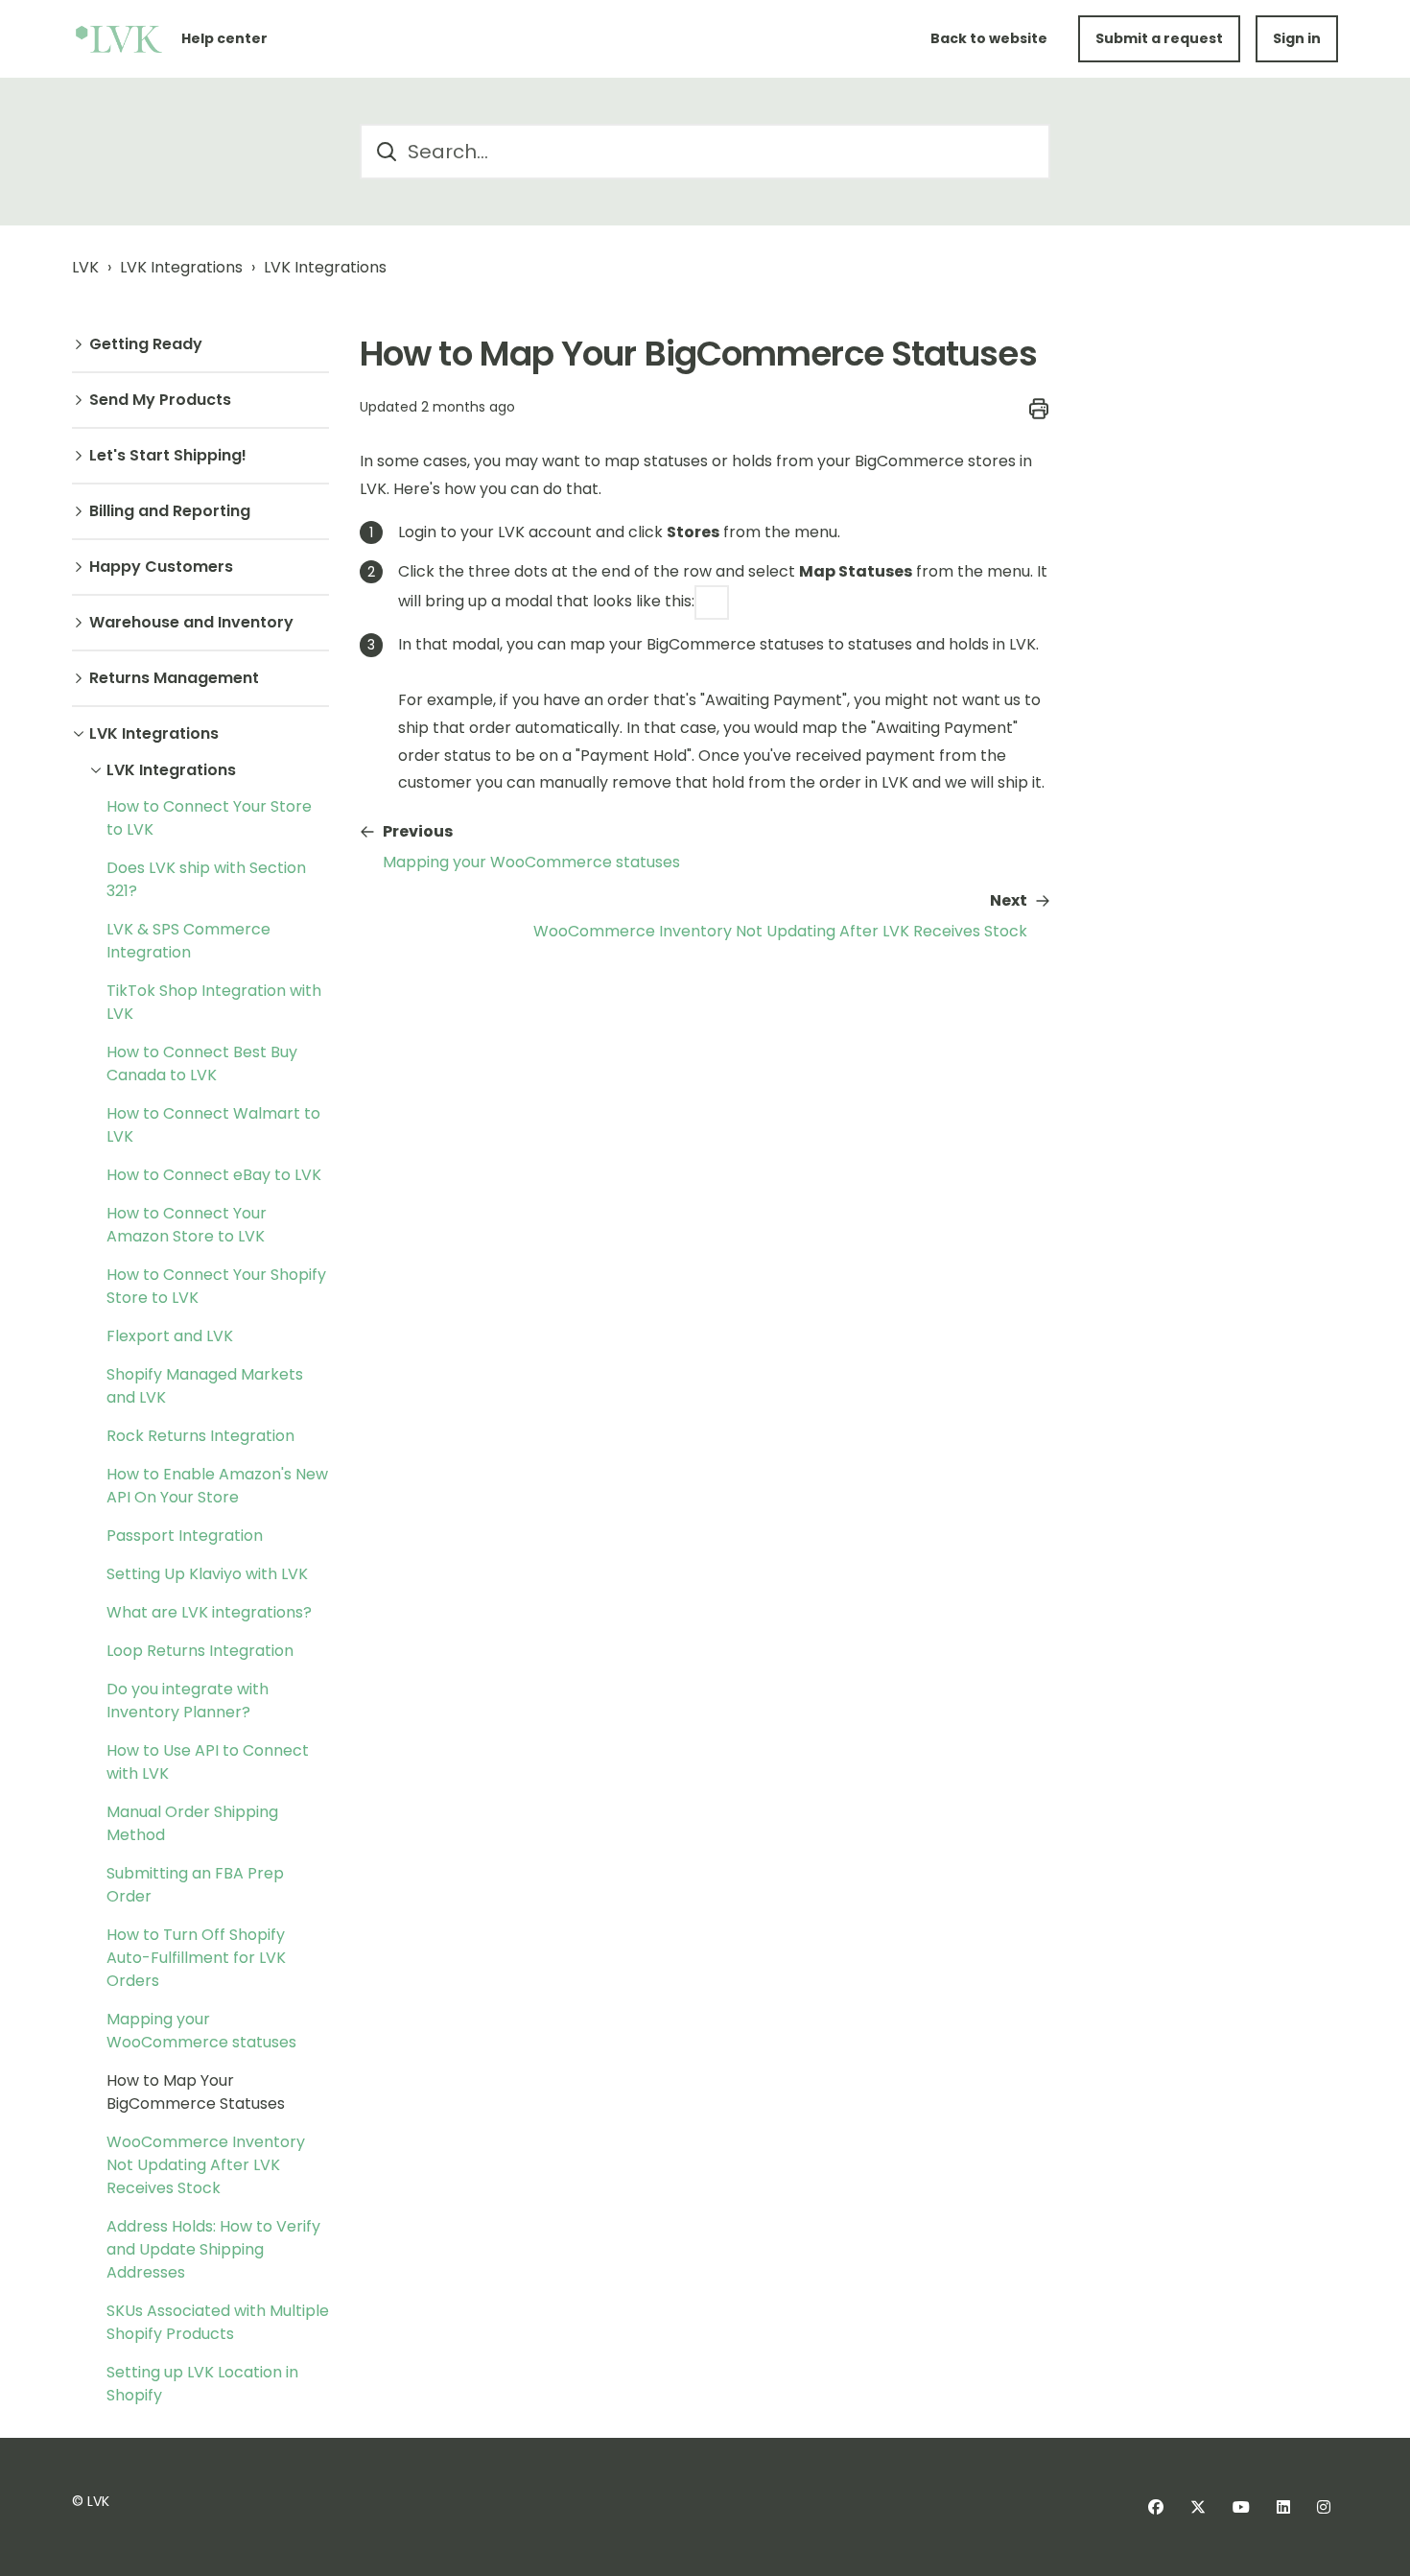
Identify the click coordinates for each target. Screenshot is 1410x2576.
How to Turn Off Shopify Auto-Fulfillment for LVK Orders (196, 1958)
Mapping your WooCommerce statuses (201, 2031)
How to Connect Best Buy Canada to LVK (202, 1063)
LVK (85, 267)
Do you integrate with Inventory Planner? (188, 1701)
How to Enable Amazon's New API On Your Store (217, 1486)
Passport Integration (185, 1536)
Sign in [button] (1297, 38)
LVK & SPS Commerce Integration (188, 941)
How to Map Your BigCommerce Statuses (196, 2092)
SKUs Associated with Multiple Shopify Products (218, 2322)
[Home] (119, 39)
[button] (200, 344)
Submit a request (1159, 38)
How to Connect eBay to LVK (214, 1175)
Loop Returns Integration (200, 1651)
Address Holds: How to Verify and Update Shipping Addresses (213, 2249)
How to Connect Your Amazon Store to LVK (187, 1225)
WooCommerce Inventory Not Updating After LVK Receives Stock (206, 2165)
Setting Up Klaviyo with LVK (207, 1574)
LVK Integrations (181, 267)
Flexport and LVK (170, 1336)
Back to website (989, 38)
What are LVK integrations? (209, 1612)
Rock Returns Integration (200, 1436)
